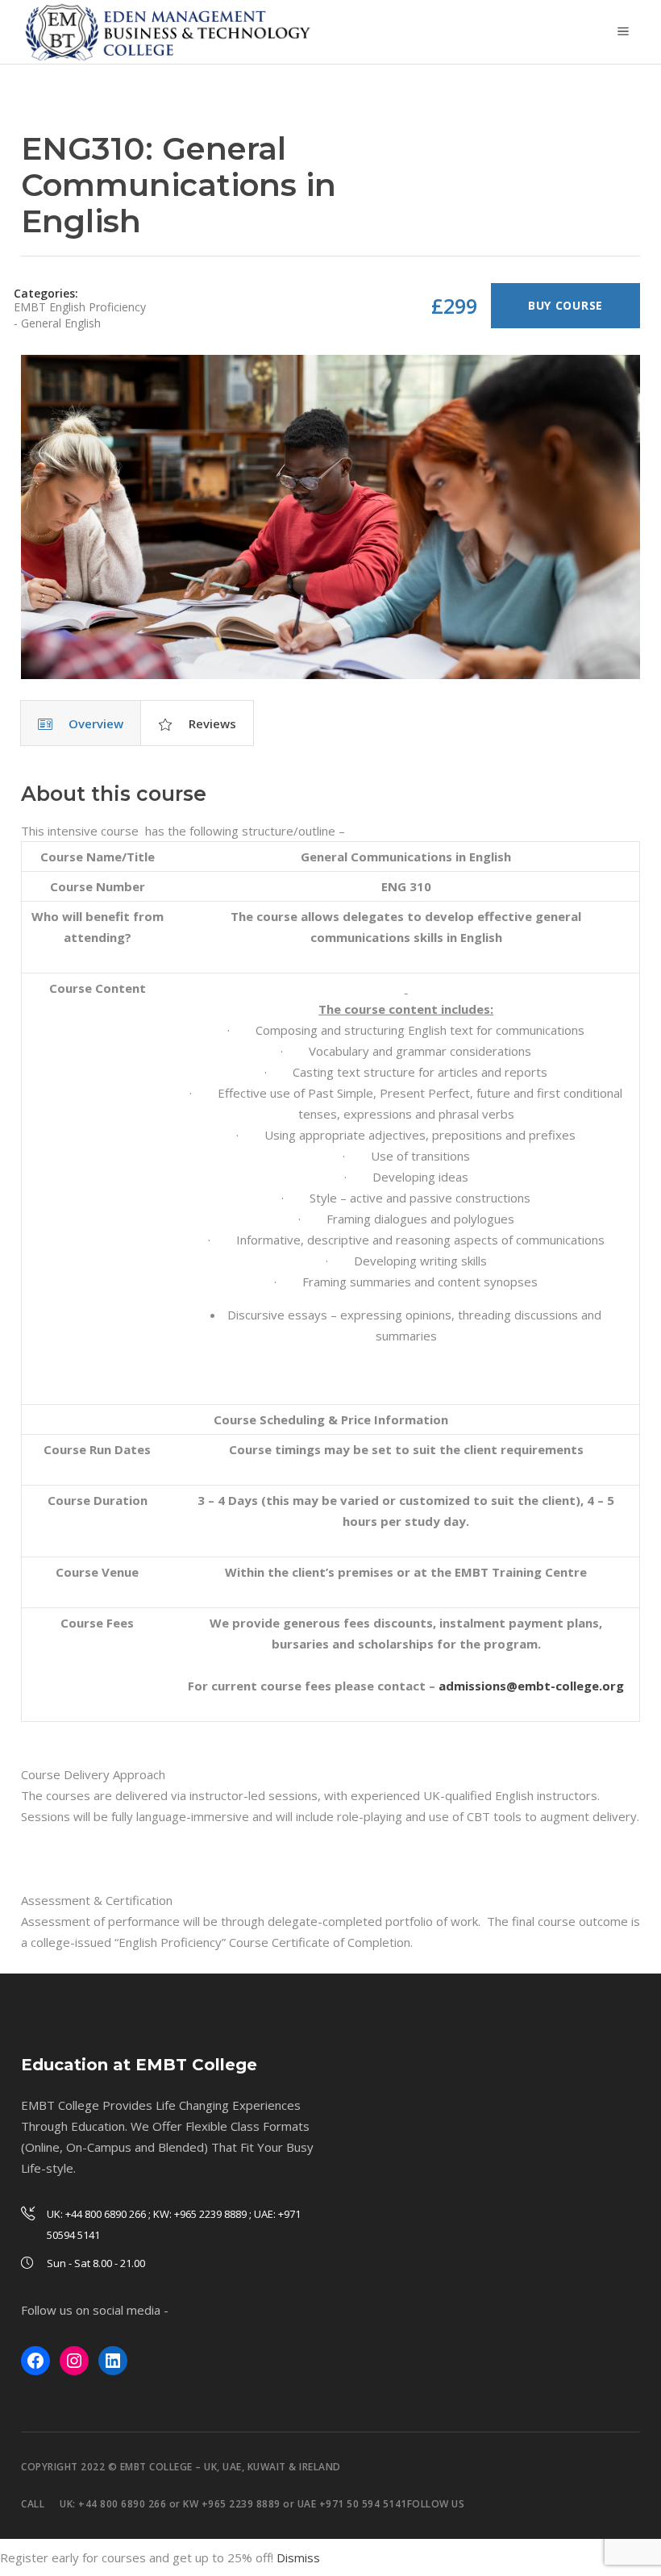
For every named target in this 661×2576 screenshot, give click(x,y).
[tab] (81, 723)
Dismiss (298, 2557)
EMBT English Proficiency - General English (80, 315)
